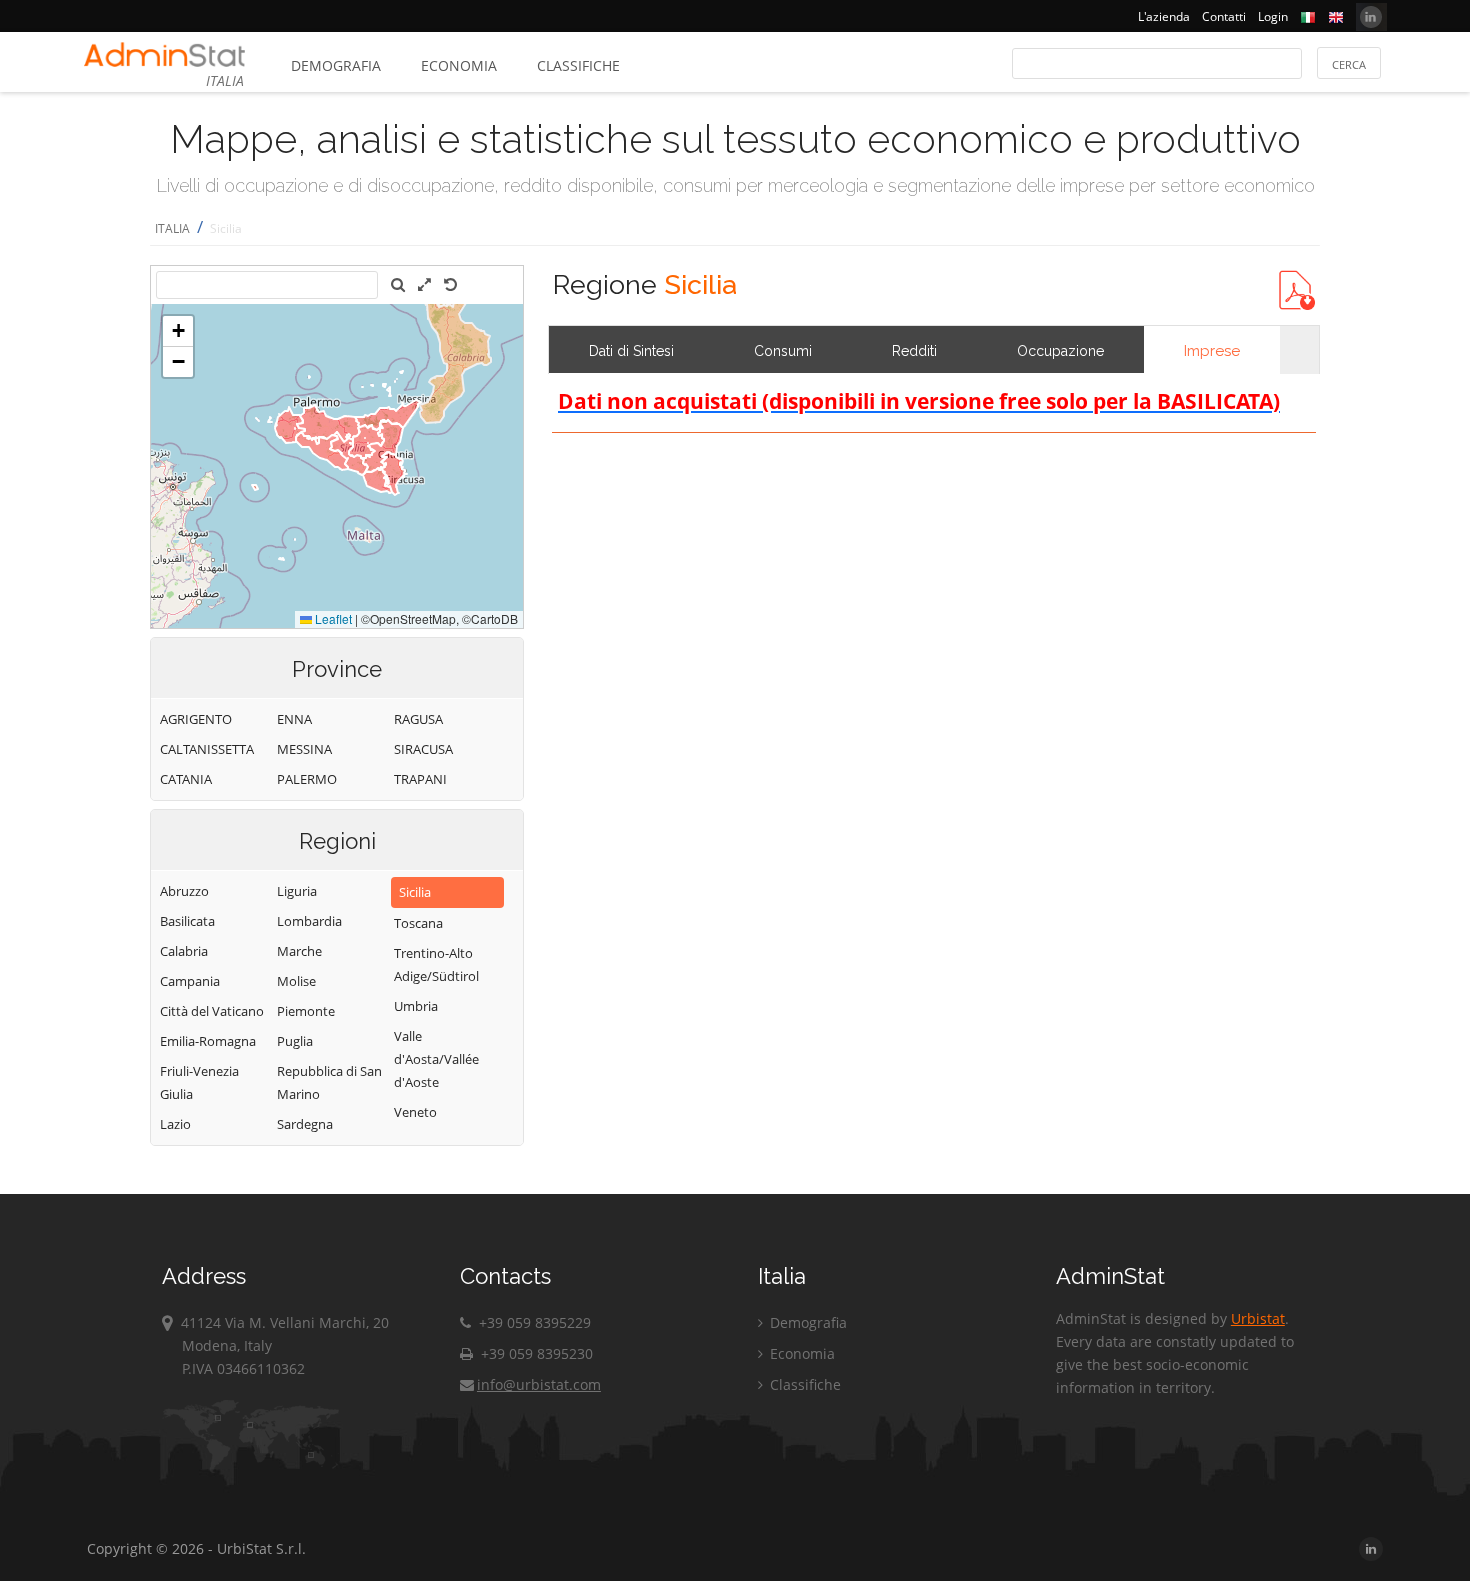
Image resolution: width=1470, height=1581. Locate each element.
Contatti (1224, 16)
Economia (459, 65)
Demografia (336, 65)
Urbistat (1258, 1318)
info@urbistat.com (539, 1384)
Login (1273, 16)
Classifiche (578, 65)
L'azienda (1164, 16)
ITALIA (172, 228)
